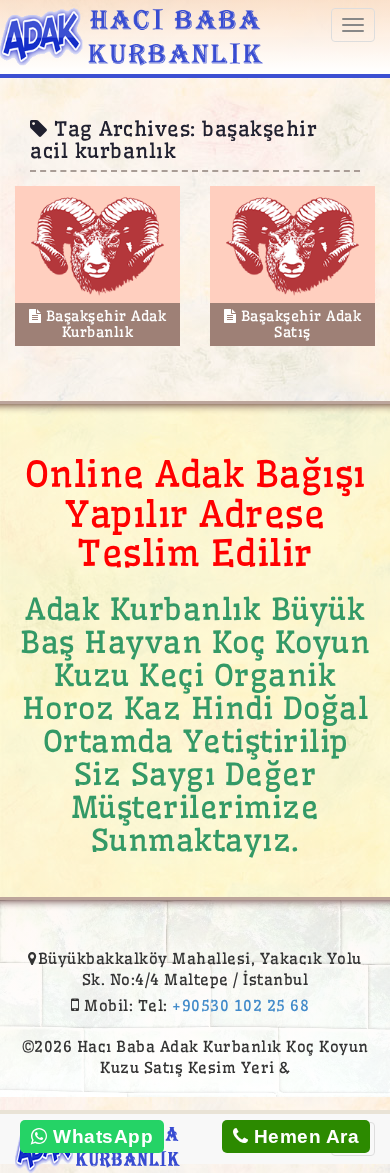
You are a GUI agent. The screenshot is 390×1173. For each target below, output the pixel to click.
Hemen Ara (303, 1136)
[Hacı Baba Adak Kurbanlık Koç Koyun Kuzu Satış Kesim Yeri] (131, 33)
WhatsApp (101, 1136)
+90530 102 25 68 (240, 1005)
